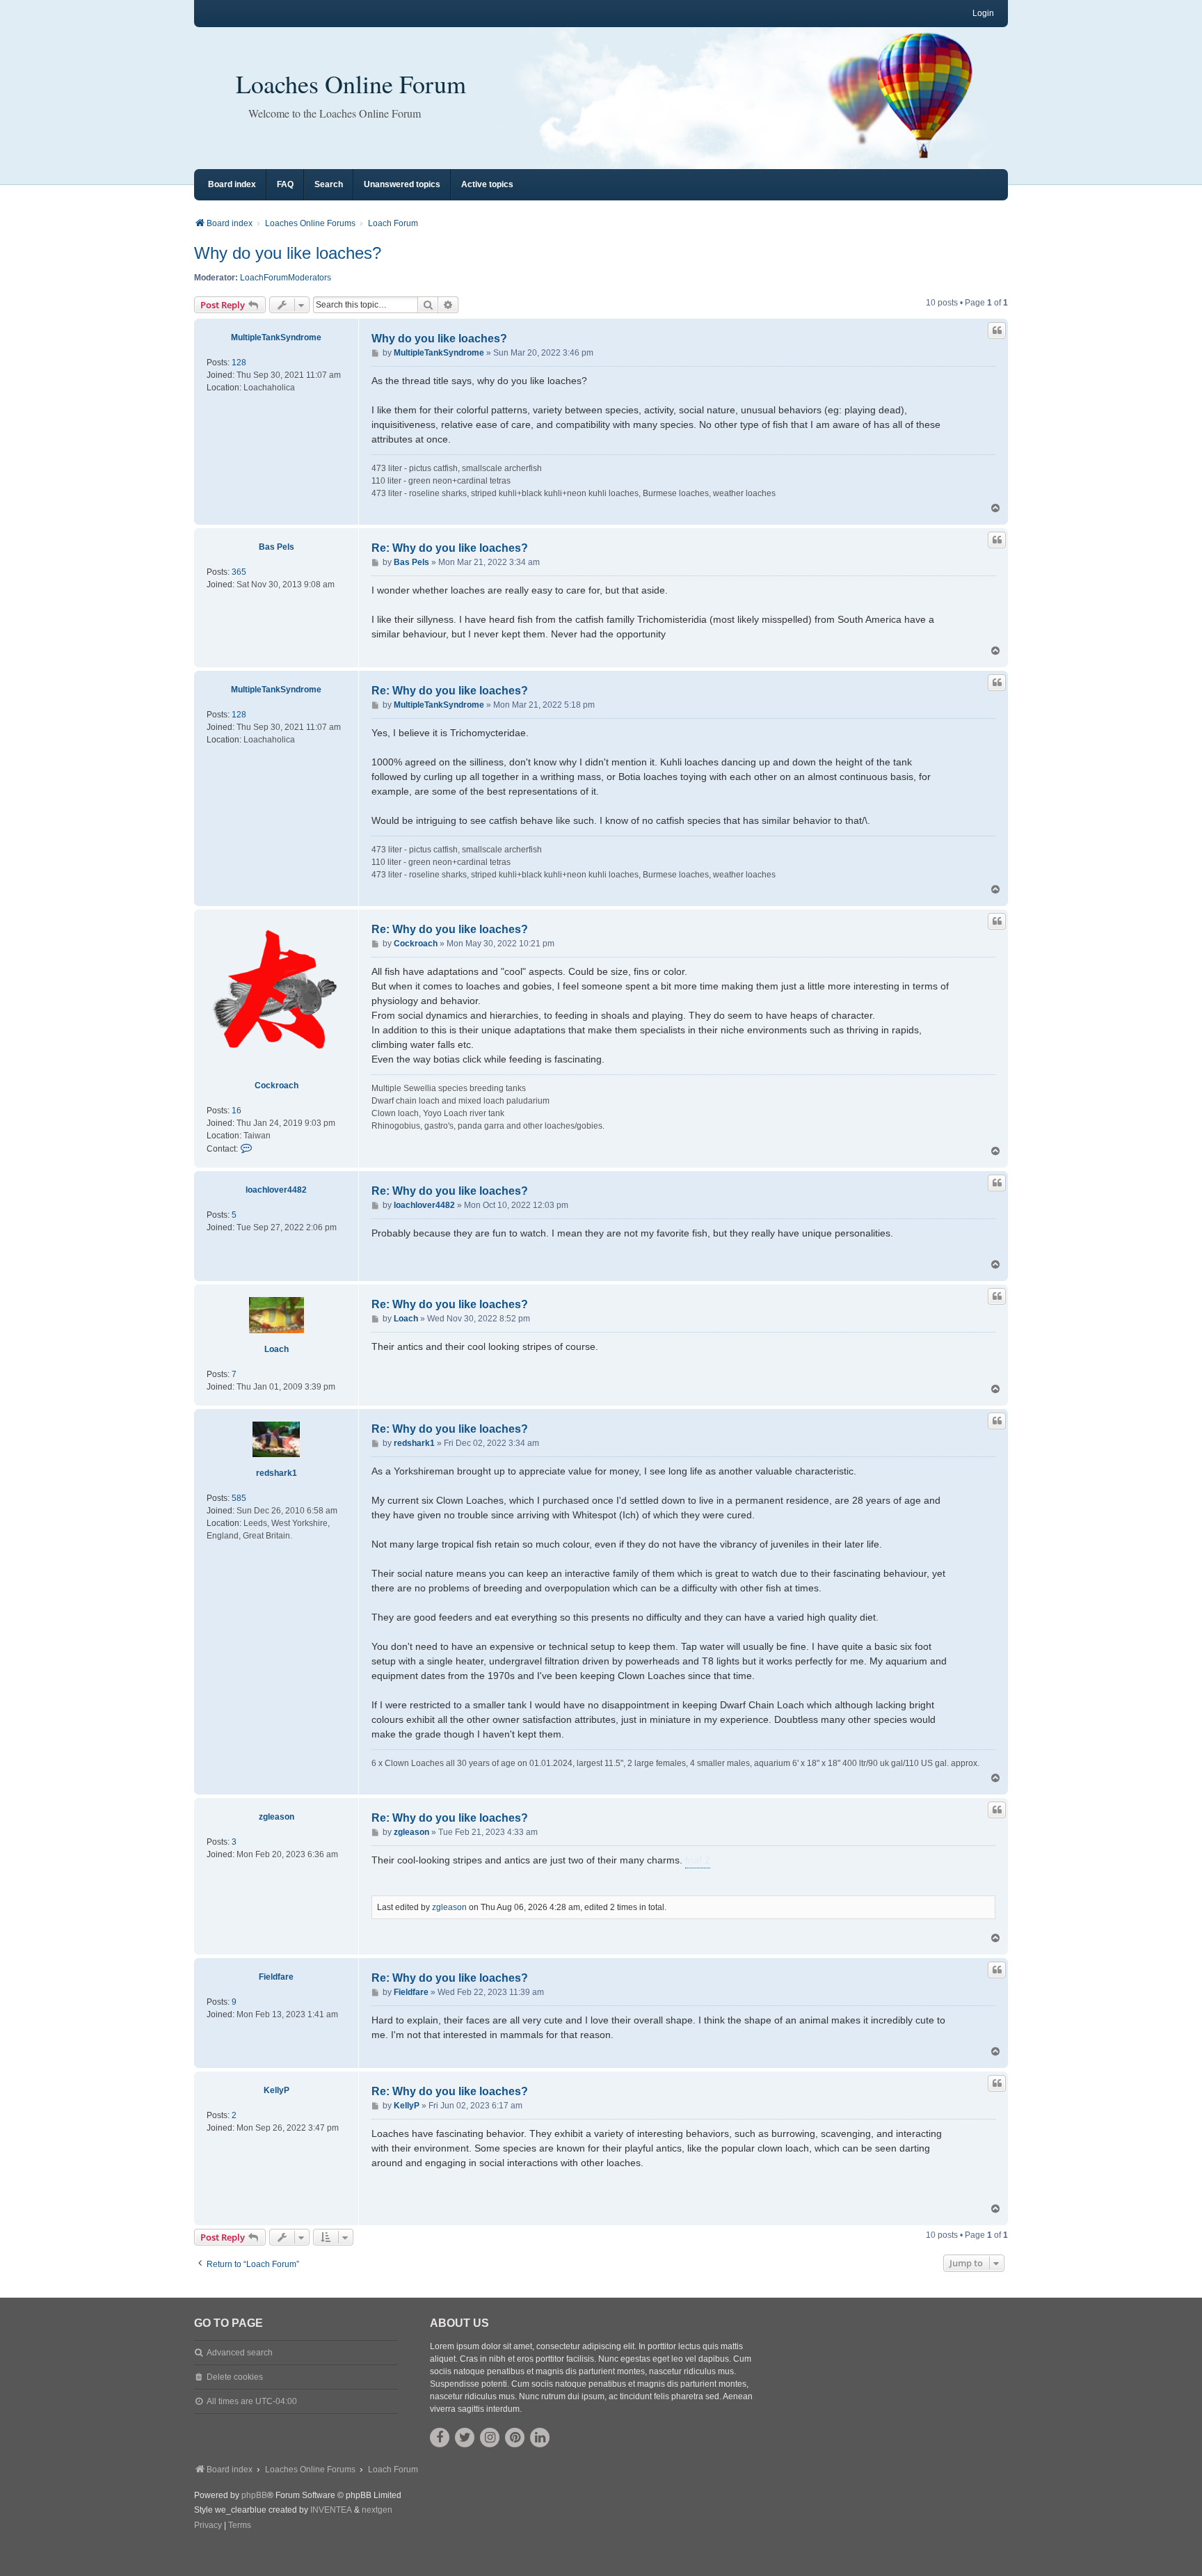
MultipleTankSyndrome (276, 337)
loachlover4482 (276, 1190)
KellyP (277, 2090)
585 (239, 1498)
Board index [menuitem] (232, 184)
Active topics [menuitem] (487, 184)
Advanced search (240, 2353)
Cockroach (277, 1086)
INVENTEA (331, 2510)
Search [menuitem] (329, 184)
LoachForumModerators (286, 278)
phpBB (254, 2495)
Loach (277, 1349)
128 (239, 363)
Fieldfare (276, 1977)
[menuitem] (208, 2526)
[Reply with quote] (997, 331)
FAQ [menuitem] (285, 184)
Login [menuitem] (983, 13)
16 (237, 1111)
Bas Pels (277, 547)
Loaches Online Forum (351, 84)
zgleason (277, 1817)
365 (239, 572)
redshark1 (277, 1473)
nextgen (377, 2510)
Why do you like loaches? (288, 253)
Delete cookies (235, 2377)
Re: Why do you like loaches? (450, 548)
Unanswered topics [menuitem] (402, 184)
